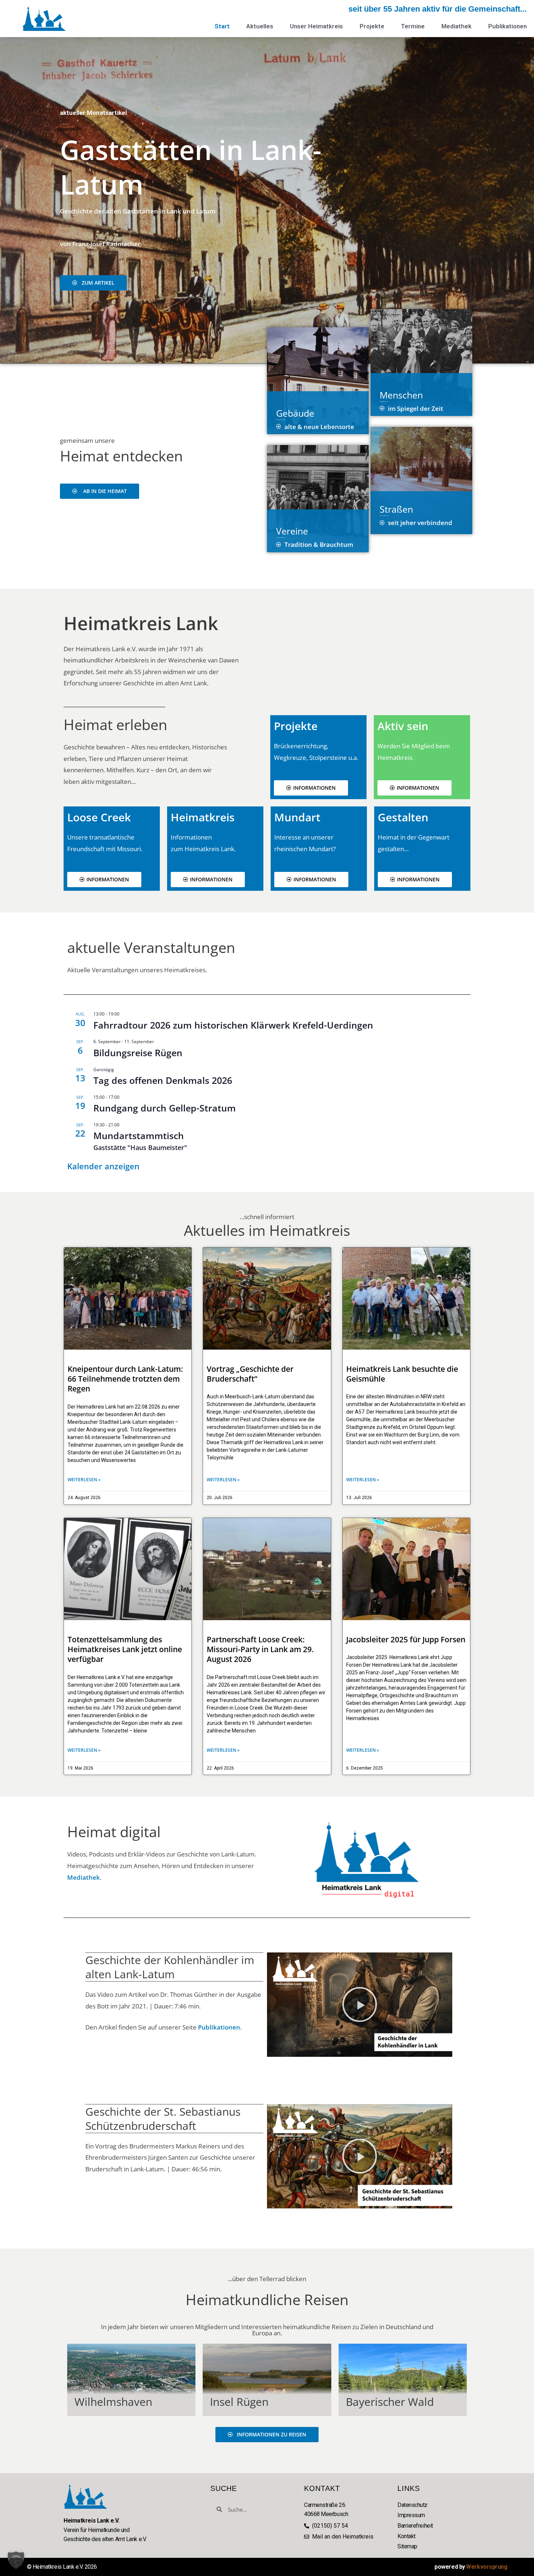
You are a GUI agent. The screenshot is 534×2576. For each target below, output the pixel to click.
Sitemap (407, 2546)
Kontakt (406, 2536)
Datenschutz (412, 2505)
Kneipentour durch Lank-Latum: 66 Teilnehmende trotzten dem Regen (125, 1379)
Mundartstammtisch (139, 1135)
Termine (413, 26)
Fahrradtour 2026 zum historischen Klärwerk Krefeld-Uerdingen (233, 1025)
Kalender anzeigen (103, 1166)
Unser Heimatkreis (316, 26)
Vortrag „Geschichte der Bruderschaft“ (250, 1374)
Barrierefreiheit (415, 2526)
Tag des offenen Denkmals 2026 (163, 1080)
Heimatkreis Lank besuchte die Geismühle (402, 1374)
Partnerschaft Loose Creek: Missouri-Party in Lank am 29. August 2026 (260, 1649)
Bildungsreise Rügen (138, 1053)
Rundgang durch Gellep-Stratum (165, 1108)
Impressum (411, 2515)
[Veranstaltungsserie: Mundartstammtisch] (123, 1125)
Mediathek (456, 26)
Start (222, 26)
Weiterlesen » (84, 1480)
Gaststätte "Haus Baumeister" (140, 1147)
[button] (360, 2004)
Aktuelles (260, 26)
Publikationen (507, 26)
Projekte (372, 26)
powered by (471, 2567)
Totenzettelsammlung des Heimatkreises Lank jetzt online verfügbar (125, 1649)
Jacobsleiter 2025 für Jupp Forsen (406, 1639)
